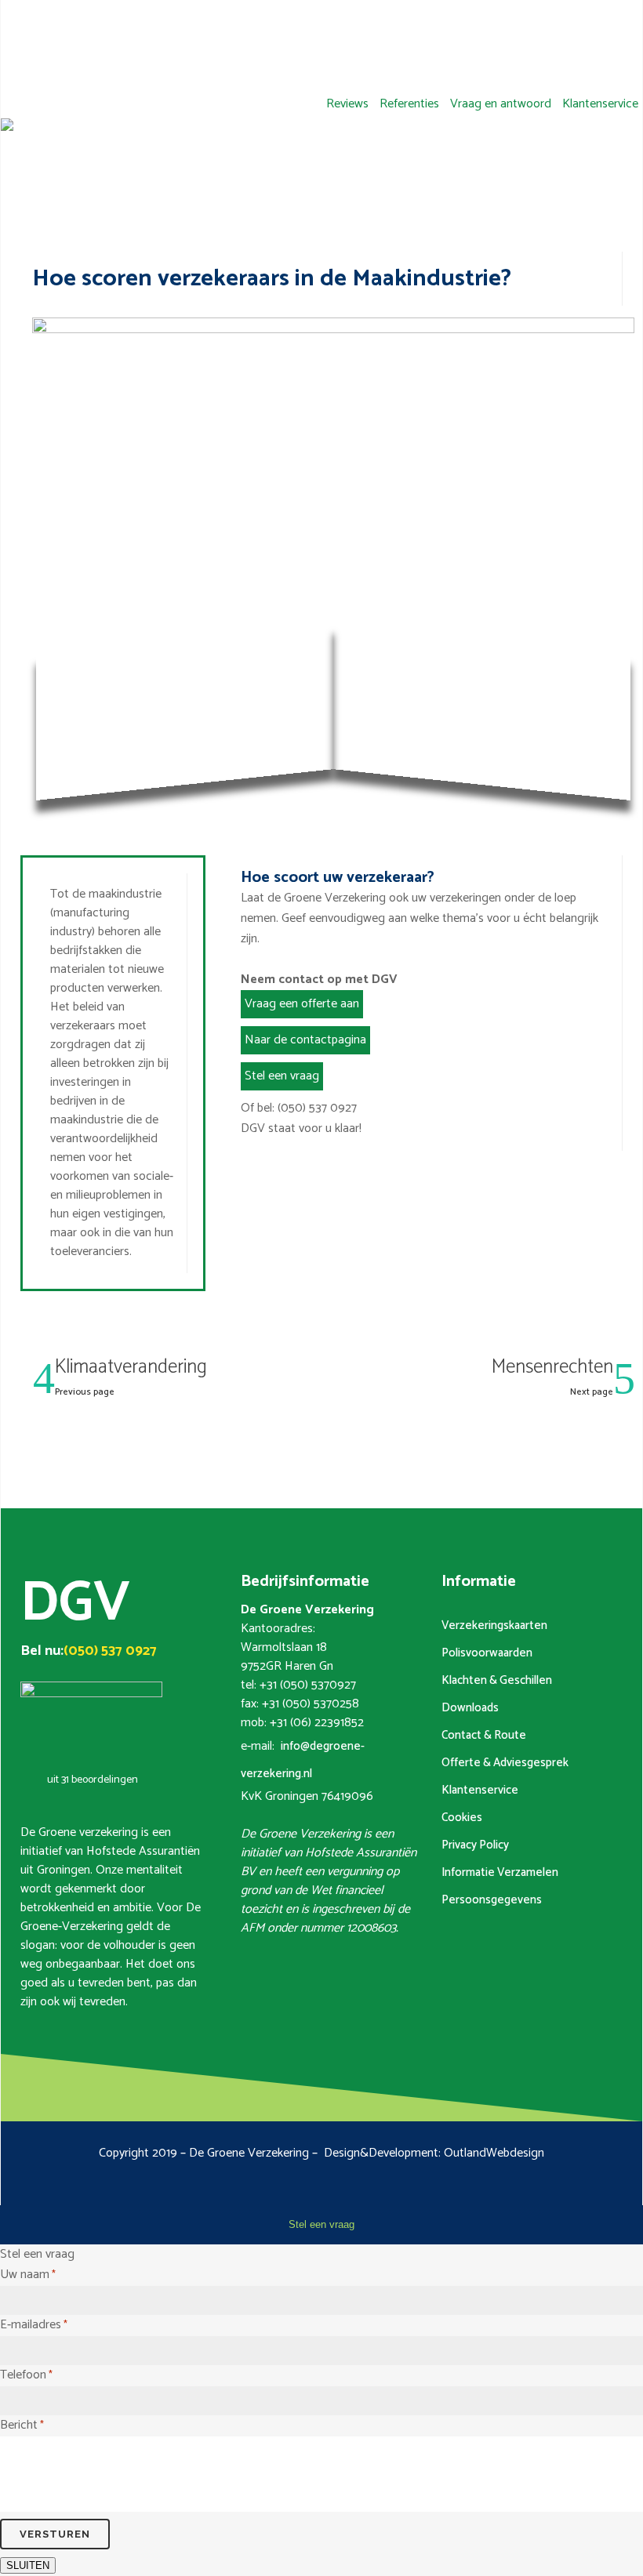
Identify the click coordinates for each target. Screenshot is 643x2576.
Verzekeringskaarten (494, 1625)
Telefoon (26, 2375)
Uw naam (28, 2275)
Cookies (462, 1818)
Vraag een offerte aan (302, 1004)
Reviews (347, 104)
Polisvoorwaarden (487, 1653)
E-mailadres (34, 2325)
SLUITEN (28, 2565)
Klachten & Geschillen (497, 1680)
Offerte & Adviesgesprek (505, 1763)
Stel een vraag (282, 1076)
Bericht (22, 2425)
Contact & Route (484, 1735)
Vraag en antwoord (501, 104)
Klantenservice (600, 104)
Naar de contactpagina (305, 1040)
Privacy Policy (475, 1845)
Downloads (470, 1708)
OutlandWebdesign (494, 2153)
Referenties (409, 104)
